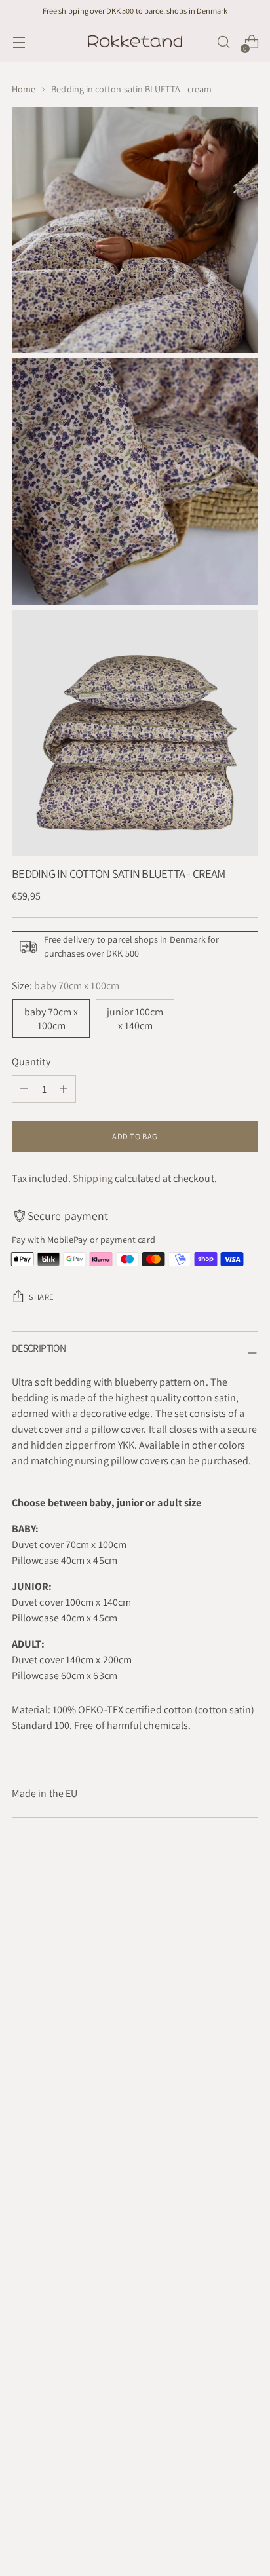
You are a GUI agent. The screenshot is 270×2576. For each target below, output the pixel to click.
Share (42, 1297)
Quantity (31, 1062)
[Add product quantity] (64, 1089)
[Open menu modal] (19, 42)
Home (24, 89)
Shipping (93, 1178)
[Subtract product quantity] (24, 1089)
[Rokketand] (135, 42)
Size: (66, 986)
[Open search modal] (223, 42)
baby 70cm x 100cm (51, 1019)
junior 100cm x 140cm (135, 1019)
